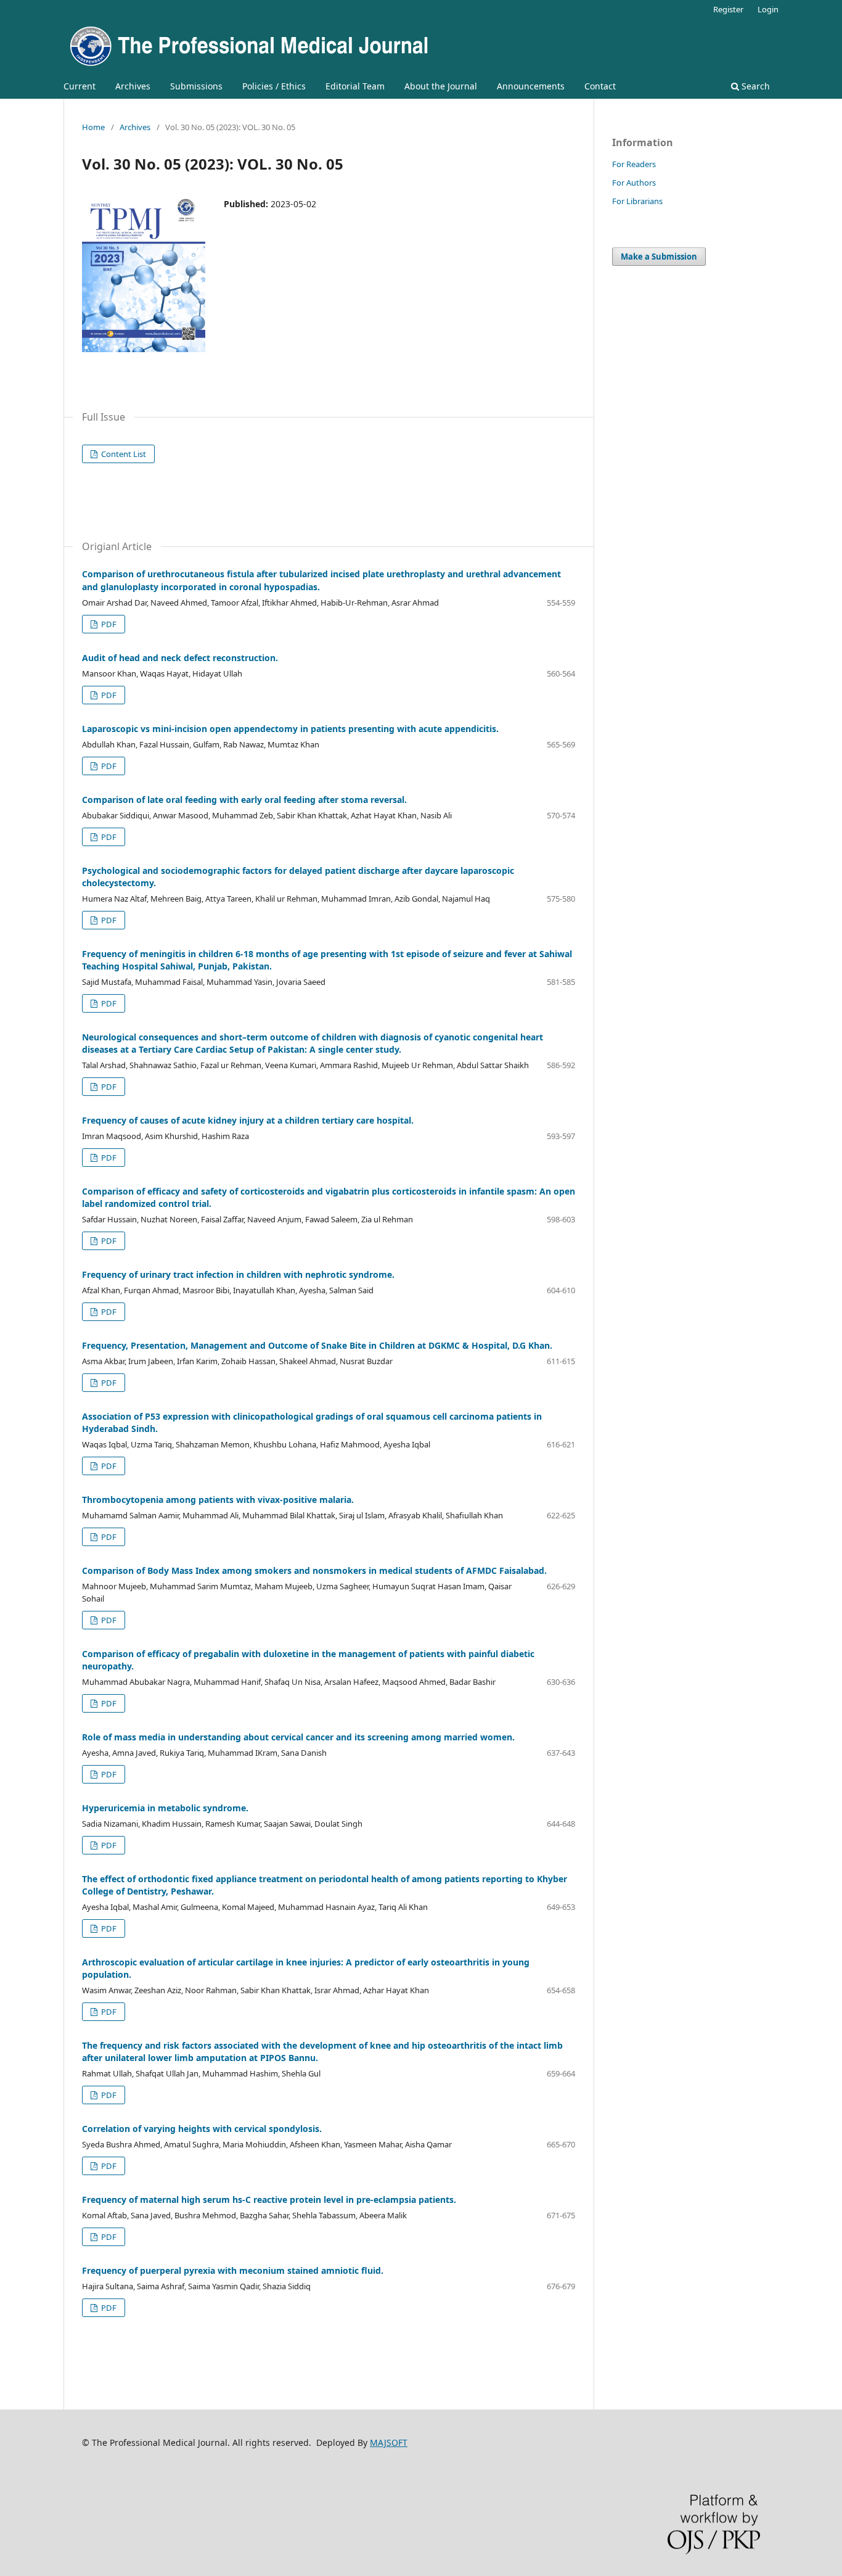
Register (728, 9)
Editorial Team (355, 86)
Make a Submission (659, 257)
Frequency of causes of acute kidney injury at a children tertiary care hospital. (248, 1120)
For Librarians (637, 201)
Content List (123, 454)
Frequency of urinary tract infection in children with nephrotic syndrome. (238, 1274)
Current (80, 86)
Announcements (531, 86)
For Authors (634, 183)
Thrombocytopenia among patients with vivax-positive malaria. (218, 1500)
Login (768, 9)
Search (754, 86)
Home (93, 127)
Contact (600, 86)
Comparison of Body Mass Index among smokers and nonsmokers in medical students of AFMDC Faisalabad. (314, 1570)
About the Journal (441, 86)
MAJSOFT (389, 2442)
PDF (108, 624)
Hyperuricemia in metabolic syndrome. (165, 1808)
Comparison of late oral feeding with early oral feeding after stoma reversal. (244, 800)
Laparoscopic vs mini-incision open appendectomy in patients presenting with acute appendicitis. (290, 729)
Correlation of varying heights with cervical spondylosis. (202, 2129)
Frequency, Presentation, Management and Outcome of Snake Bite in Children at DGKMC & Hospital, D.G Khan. (317, 1345)
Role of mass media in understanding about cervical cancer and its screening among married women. (298, 1737)
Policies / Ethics (274, 86)
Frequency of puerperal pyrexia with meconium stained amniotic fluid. (233, 2270)
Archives (133, 86)
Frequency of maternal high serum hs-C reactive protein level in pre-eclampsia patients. (269, 2199)
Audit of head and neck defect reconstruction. (180, 658)
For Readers (634, 164)
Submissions (196, 86)
